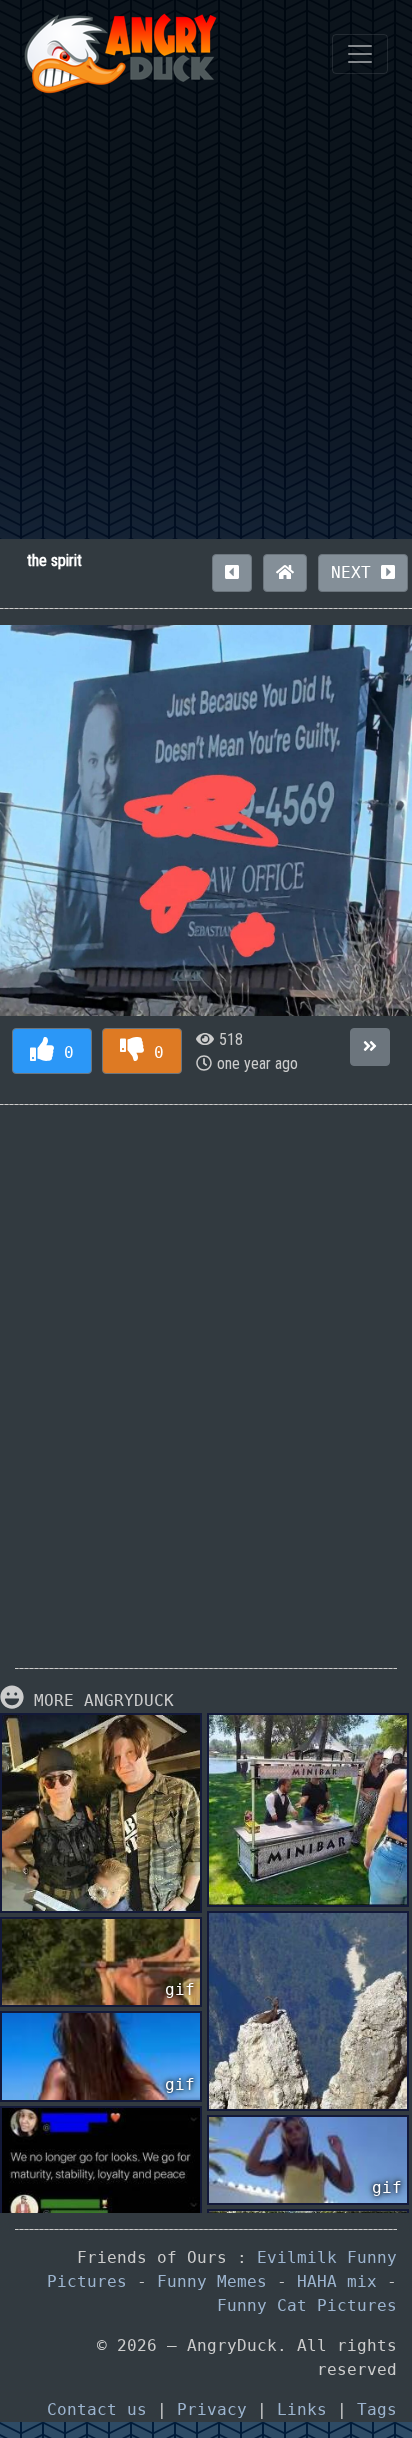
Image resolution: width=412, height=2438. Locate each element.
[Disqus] (206, 1371)
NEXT (356, 572)
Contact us (97, 2409)
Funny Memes (212, 2281)
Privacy (212, 2409)
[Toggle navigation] (360, 54)
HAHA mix (337, 2281)
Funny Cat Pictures (307, 2305)
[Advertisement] (206, 323)
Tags (377, 2409)
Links (302, 2409)
